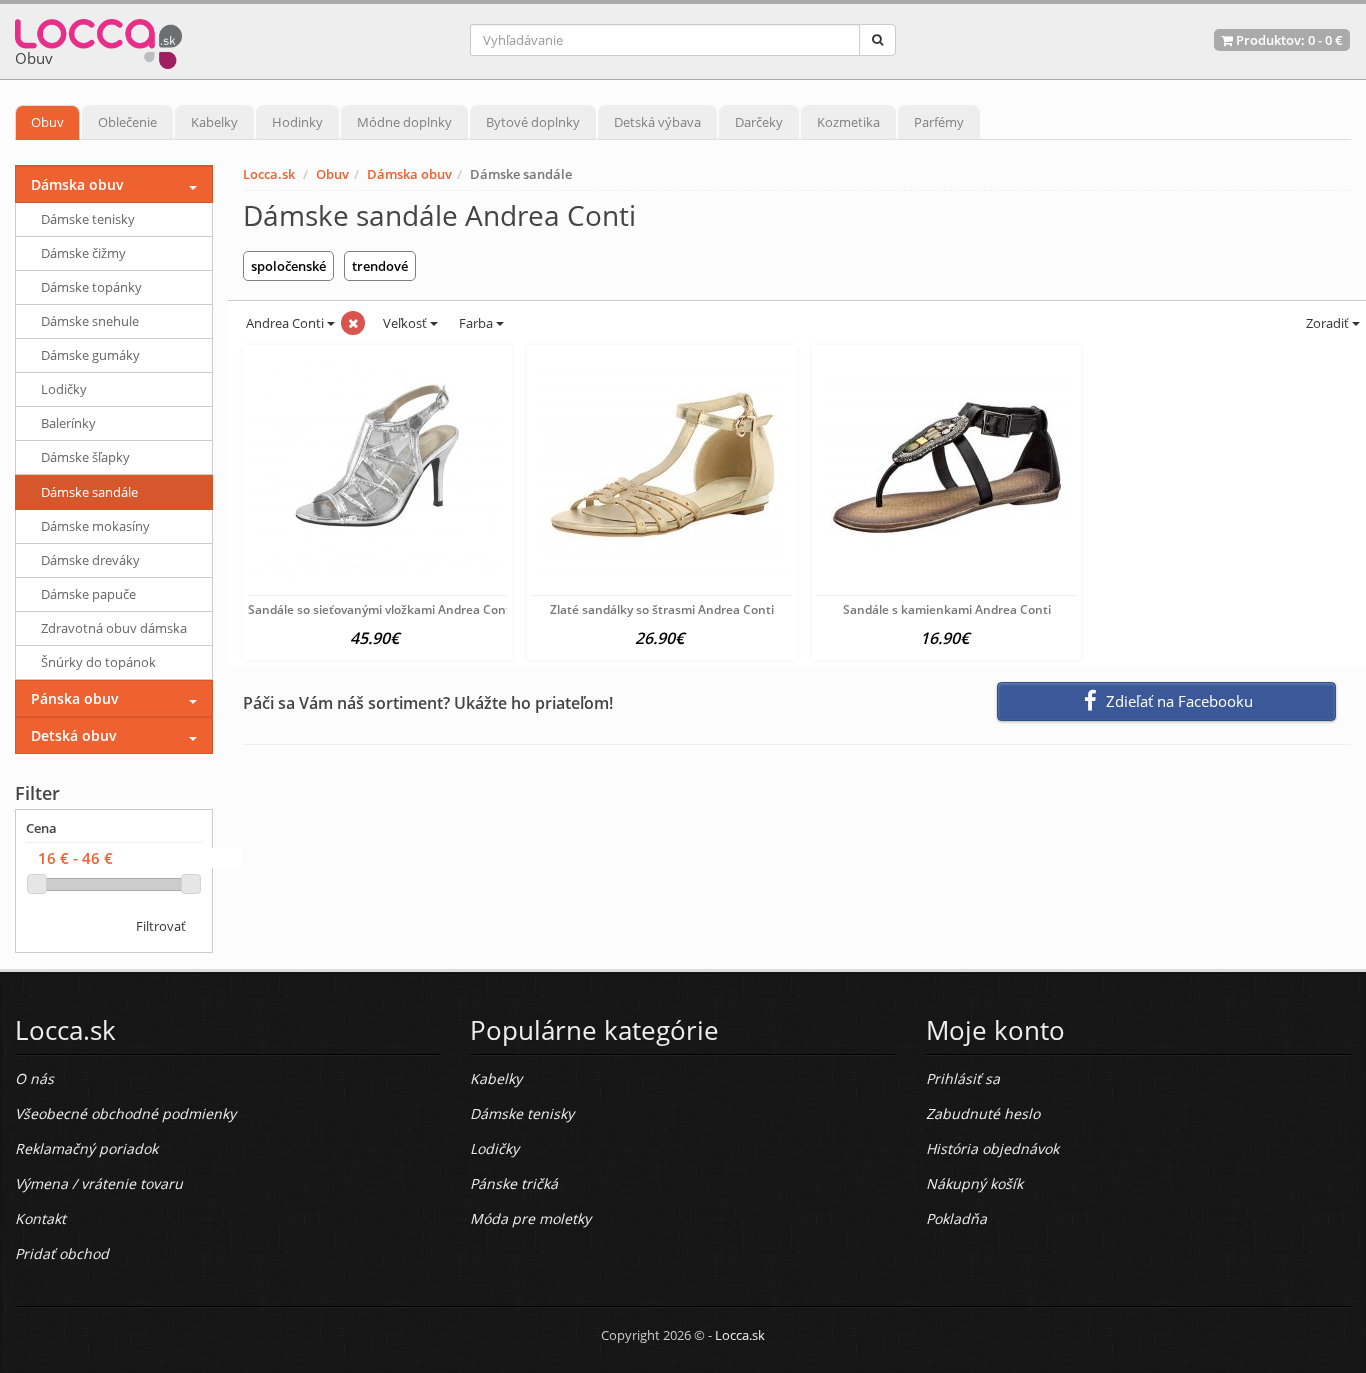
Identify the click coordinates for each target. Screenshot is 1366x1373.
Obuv (47, 122)
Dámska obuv (409, 174)
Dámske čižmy (83, 253)
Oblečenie (127, 122)
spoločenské (288, 266)
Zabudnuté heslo (983, 1113)
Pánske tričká (514, 1183)
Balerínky (68, 423)
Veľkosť (405, 323)
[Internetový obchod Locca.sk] (98, 39)
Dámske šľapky (85, 457)
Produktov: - (1288, 40)
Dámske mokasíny (95, 526)
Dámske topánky (91, 287)
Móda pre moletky (530, 1218)
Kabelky (214, 122)
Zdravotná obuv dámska (114, 628)
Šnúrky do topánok (98, 662)
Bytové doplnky (533, 122)
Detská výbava (657, 122)
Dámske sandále (89, 492)
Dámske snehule (90, 321)
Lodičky (64, 389)
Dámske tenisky (88, 219)
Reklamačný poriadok (86, 1148)
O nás (34, 1078)
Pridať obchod (62, 1253)
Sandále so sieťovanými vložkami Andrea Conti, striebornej (415, 609)
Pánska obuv (75, 698)
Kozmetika (848, 122)
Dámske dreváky (90, 560)
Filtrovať (161, 926)
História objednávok (992, 1148)
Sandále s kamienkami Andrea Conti (947, 609)
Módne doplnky (404, 122)
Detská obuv (74, 735)
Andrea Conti (285, 323)
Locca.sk (269, 174)
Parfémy (939, 122)
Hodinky (297, 122)
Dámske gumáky (90, 355)
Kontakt (40, 1218)
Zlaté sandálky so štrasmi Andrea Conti (662, 609)
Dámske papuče (88, 594)
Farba (477, 323)
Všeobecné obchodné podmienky (125, 1113)
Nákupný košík (974, 1183)
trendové (380, 266)
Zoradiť (1327, 323)
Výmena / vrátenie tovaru (99, 1183)
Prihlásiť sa (963, 1078)
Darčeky (759, 122)
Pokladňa (956, 1218)
